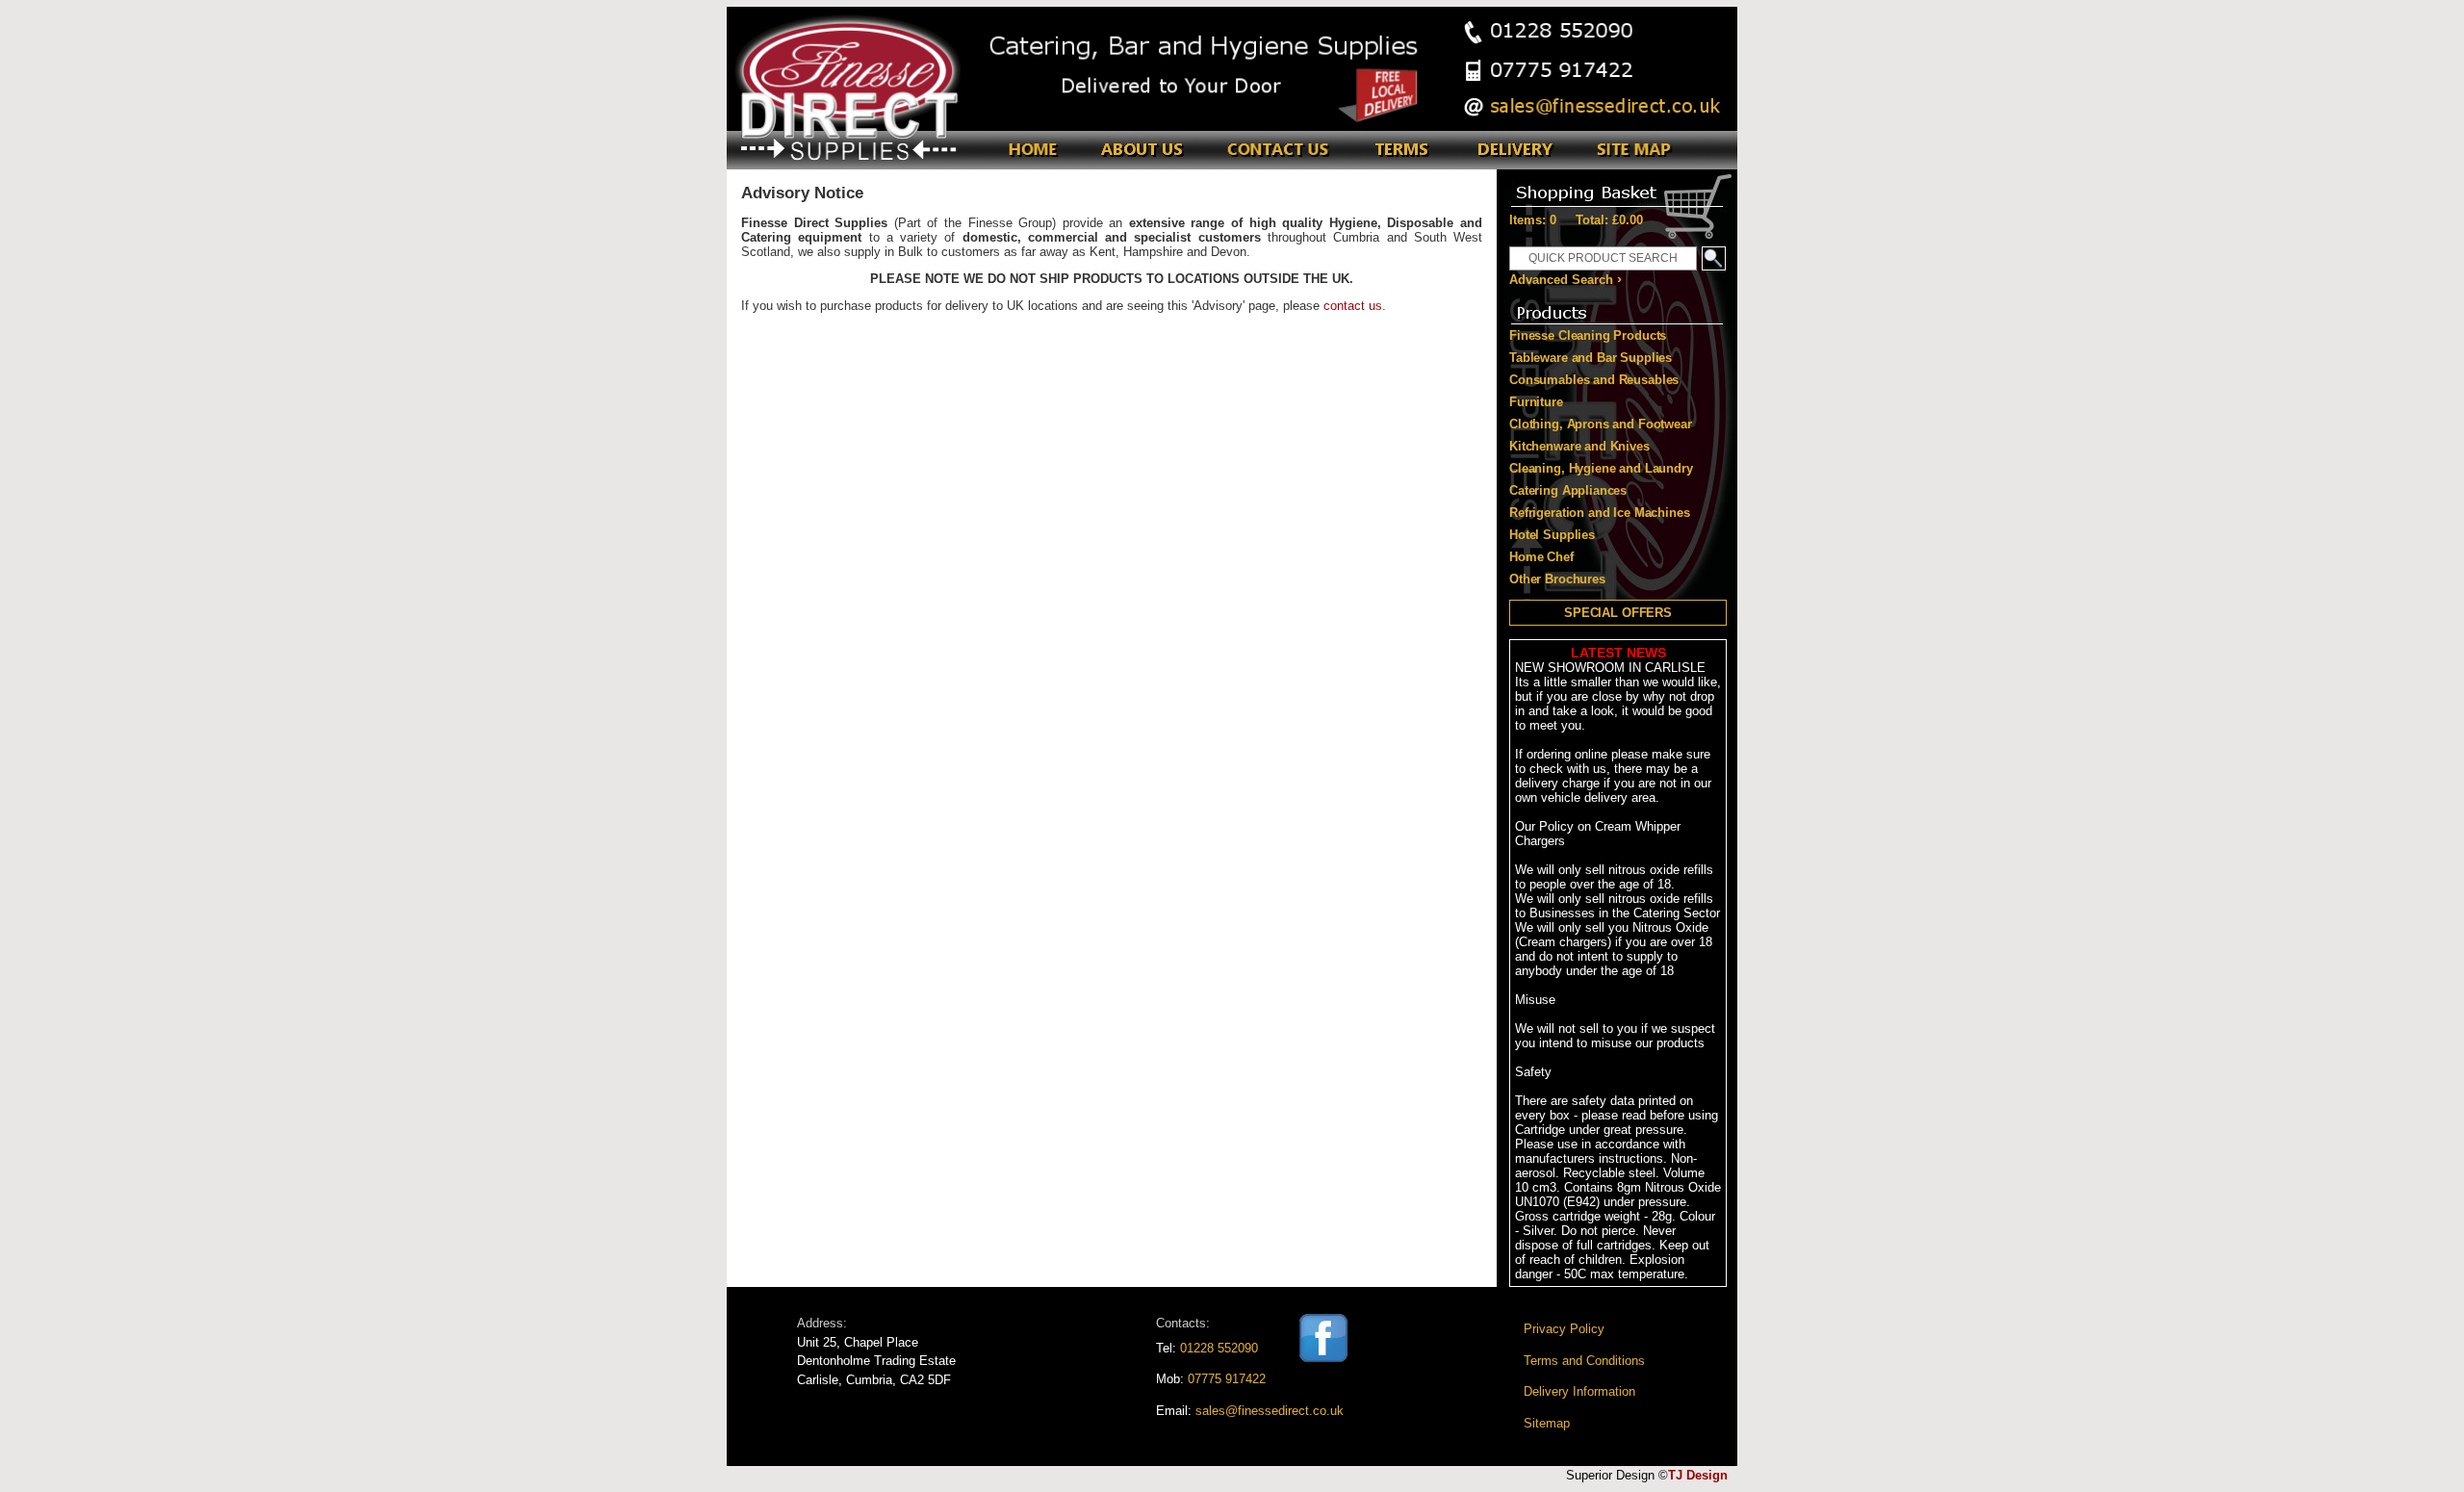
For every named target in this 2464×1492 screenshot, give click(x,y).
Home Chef (1541, 557)
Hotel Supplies (1552, 535)
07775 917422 (1227, 1379)
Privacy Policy (1564, 1329)
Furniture (1536, 402)
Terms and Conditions (1584, 1361)
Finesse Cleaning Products (1588, 335)
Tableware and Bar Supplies (1591, 358)
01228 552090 (1219, 1348)
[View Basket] (1617, 189)
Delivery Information (1579, 1391)
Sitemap (1547, 1423)
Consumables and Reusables (1594, 380)
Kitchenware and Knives (1579, 446)
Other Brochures (1557, 579)
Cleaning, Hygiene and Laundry (1601, 468)
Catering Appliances (1568, 490)
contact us (1353, 306)
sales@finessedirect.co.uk (1270, 1411)
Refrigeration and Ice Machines (1600, 513)
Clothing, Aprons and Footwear (1601, 424)
